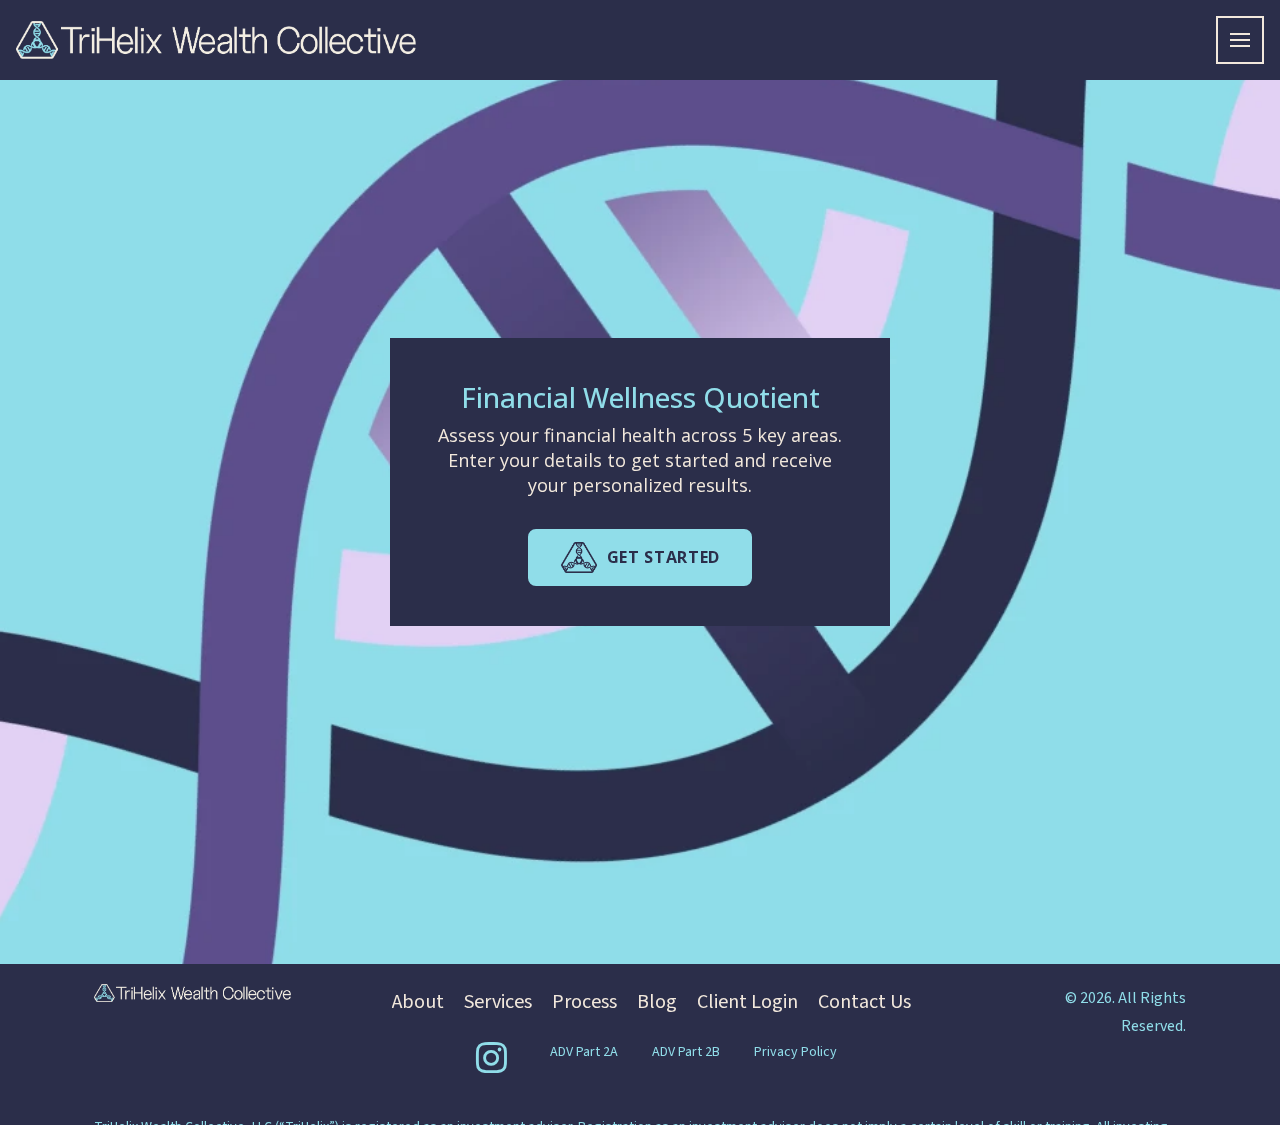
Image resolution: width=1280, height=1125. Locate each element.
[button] (1240, 40)
